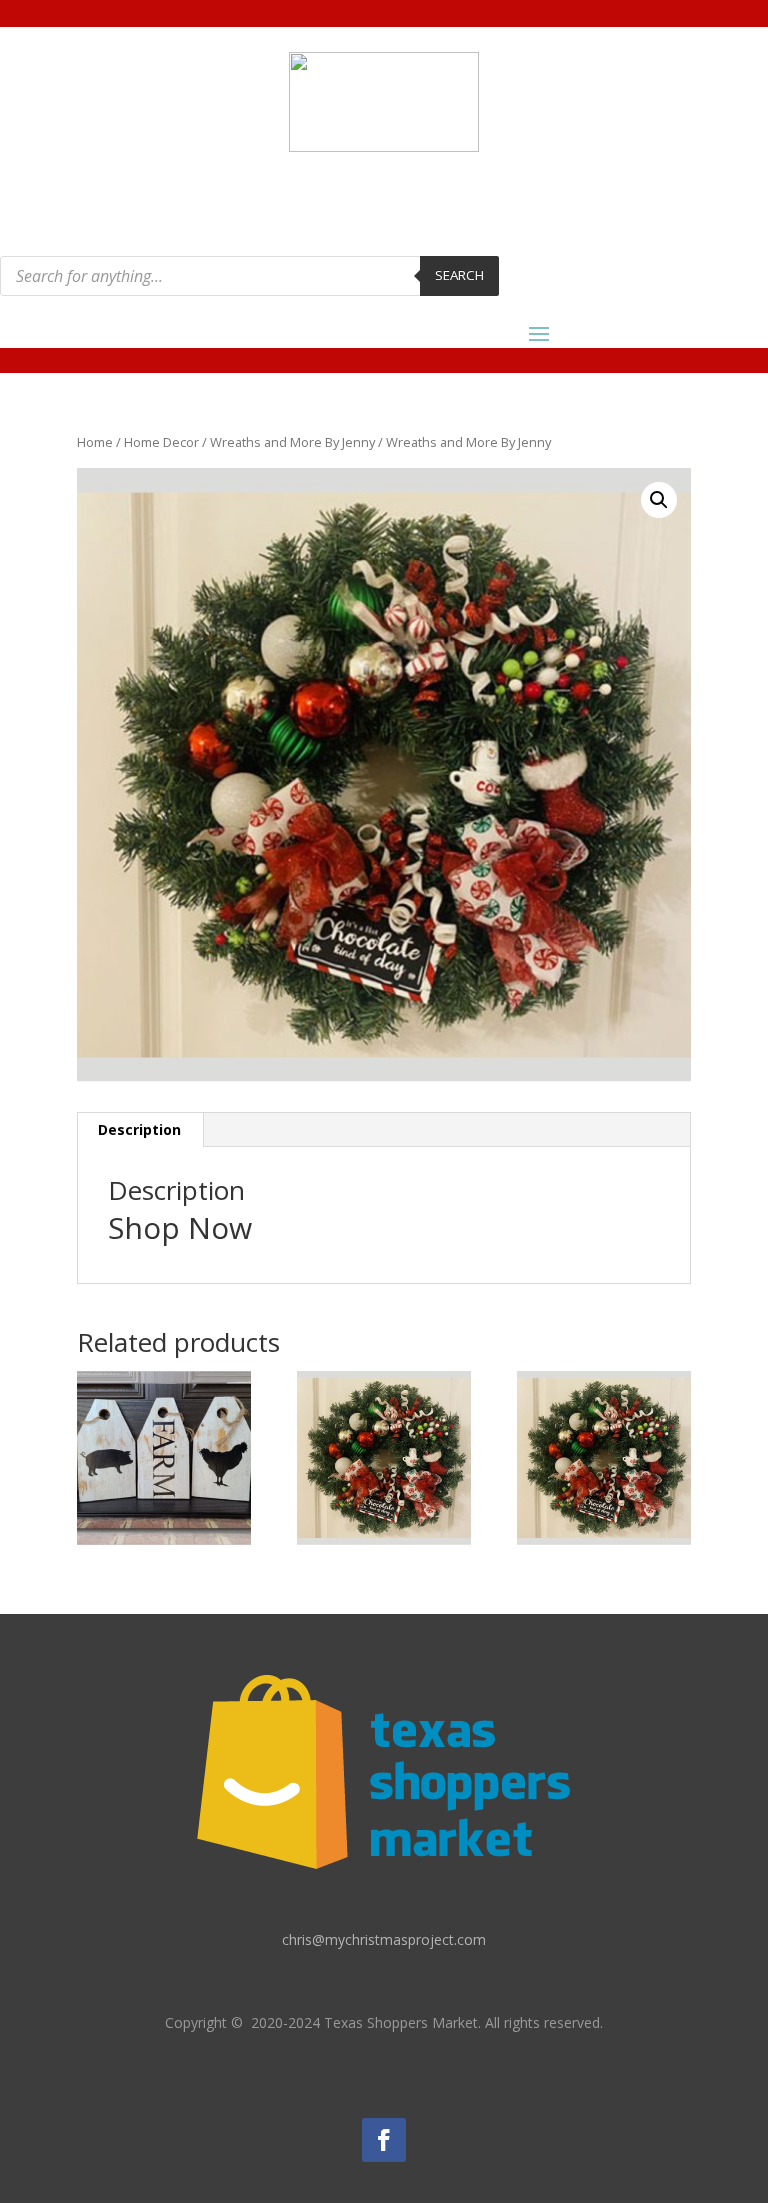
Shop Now (180, 1227)
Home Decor (161, 442)
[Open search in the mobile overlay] (249, 276)
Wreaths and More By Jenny (292, 442)
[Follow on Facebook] (384, 2140)
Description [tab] (139, 1129)
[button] (659, 500)
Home (95, 442)
